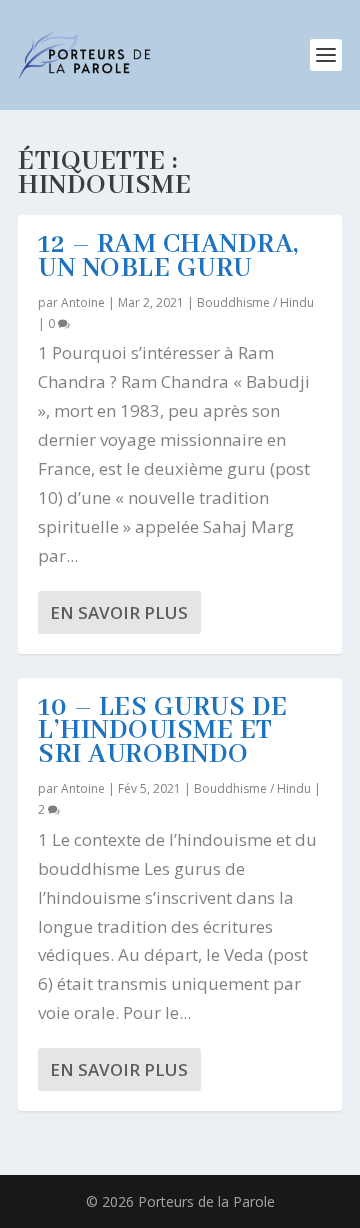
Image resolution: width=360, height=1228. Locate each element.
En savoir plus (119, 612)
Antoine (83, 302)
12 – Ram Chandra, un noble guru (168, 257)
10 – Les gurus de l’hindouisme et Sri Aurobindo (163, 732)
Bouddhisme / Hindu (255, 302)
